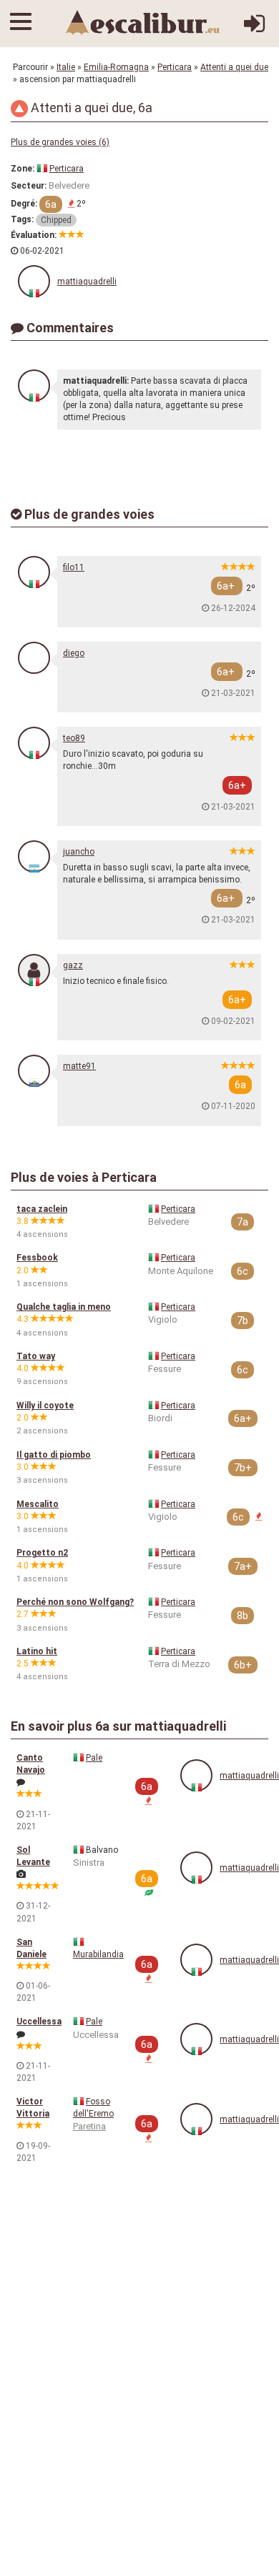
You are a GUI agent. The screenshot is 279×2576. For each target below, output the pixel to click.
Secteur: (29, 186)
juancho (79, 852)
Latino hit (37, 1651)
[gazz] (34, 970)
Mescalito (38, 1504)
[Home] (143, 22)
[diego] (34, 658)
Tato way (36, 1356)
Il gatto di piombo (54, 1455)
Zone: (23, 169)
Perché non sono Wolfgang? (75, 1602)
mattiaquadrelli (87, 282)
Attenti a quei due (234, 67)
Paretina (89, 2126)
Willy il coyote (45, 1406)
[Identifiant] (254, 29)
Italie (66, 67)
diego (74, 653)
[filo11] (34, 572)
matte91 (79, 1066)
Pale (94, 1758)
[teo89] (34, 743)
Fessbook (37, 1258)
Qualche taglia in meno (64, 1307)
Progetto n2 (42, 1553)
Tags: (22, 219)
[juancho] (34, 856)
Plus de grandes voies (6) (60, 142)
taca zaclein (42, 1209)
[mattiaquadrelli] (34, 281)
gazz (73, 965)
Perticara (175, 67)
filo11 (74, 567)
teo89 (74, 738)
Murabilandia (98, 1954)
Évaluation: (34, 235)
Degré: (24, 204)
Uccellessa (39, 2021)
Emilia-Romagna (116, 67)
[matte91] (34, 1071)
